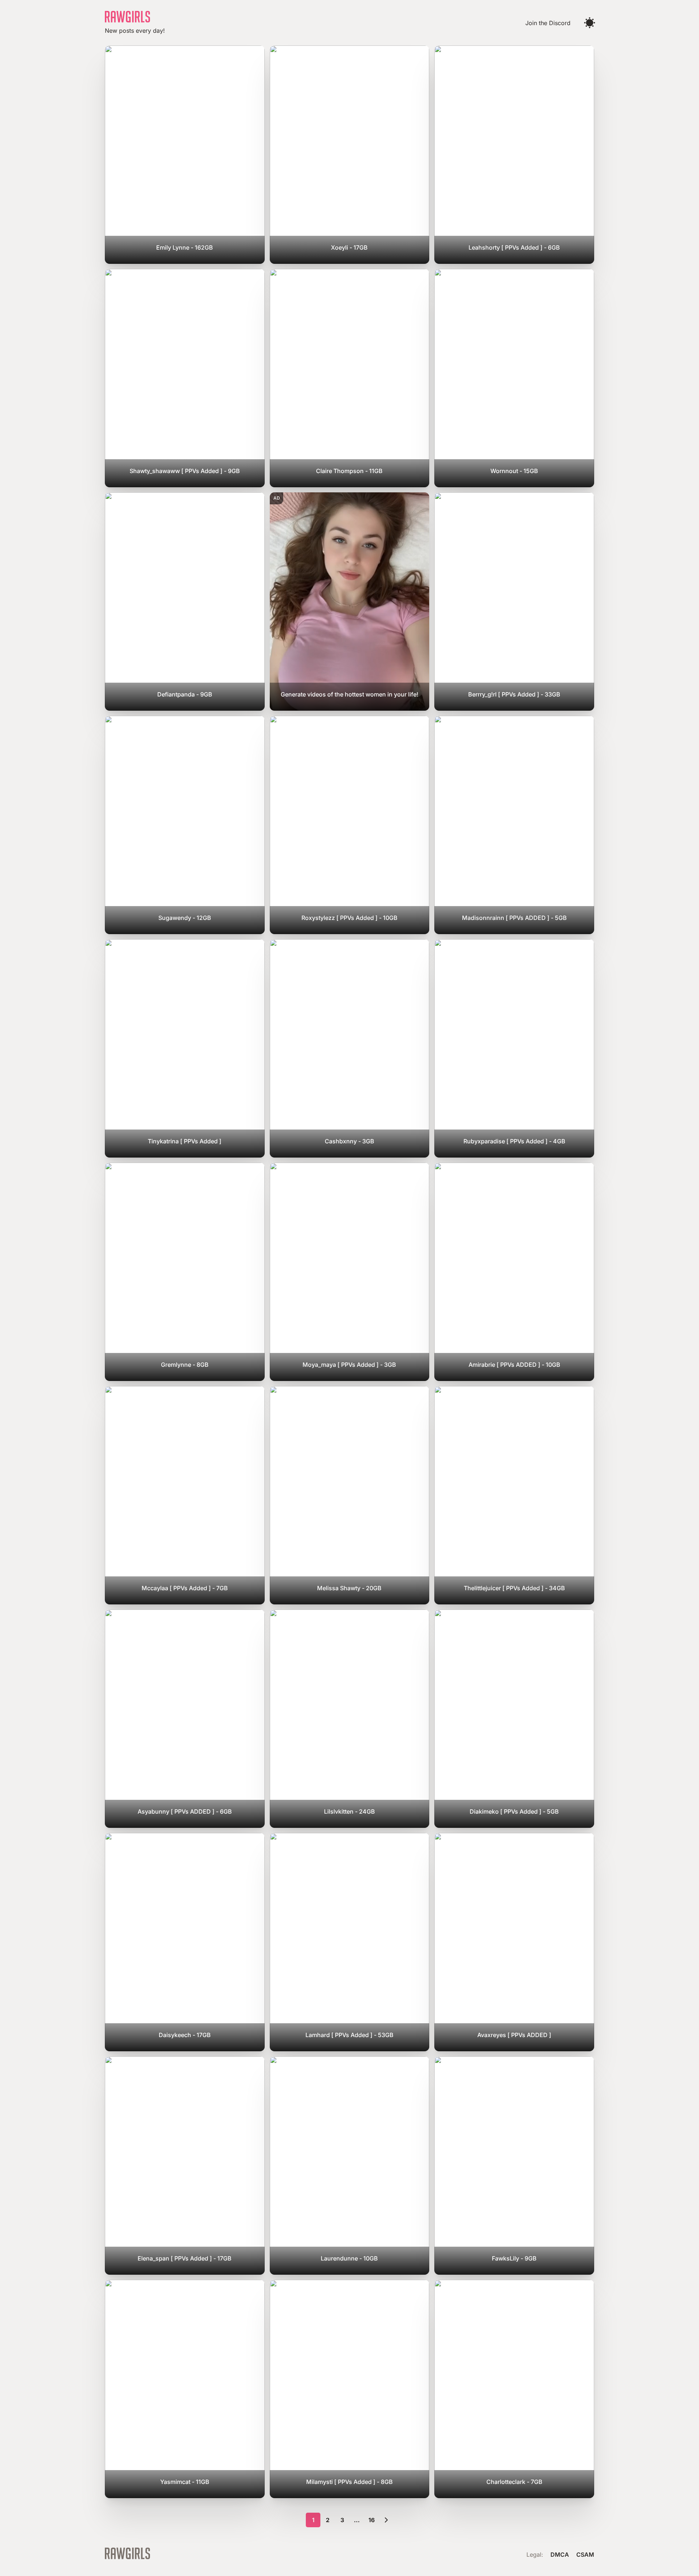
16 (372, 2520)
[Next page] (386, 2520)
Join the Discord (548, 23)
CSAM (585, 2555)
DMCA (560, 2555)
